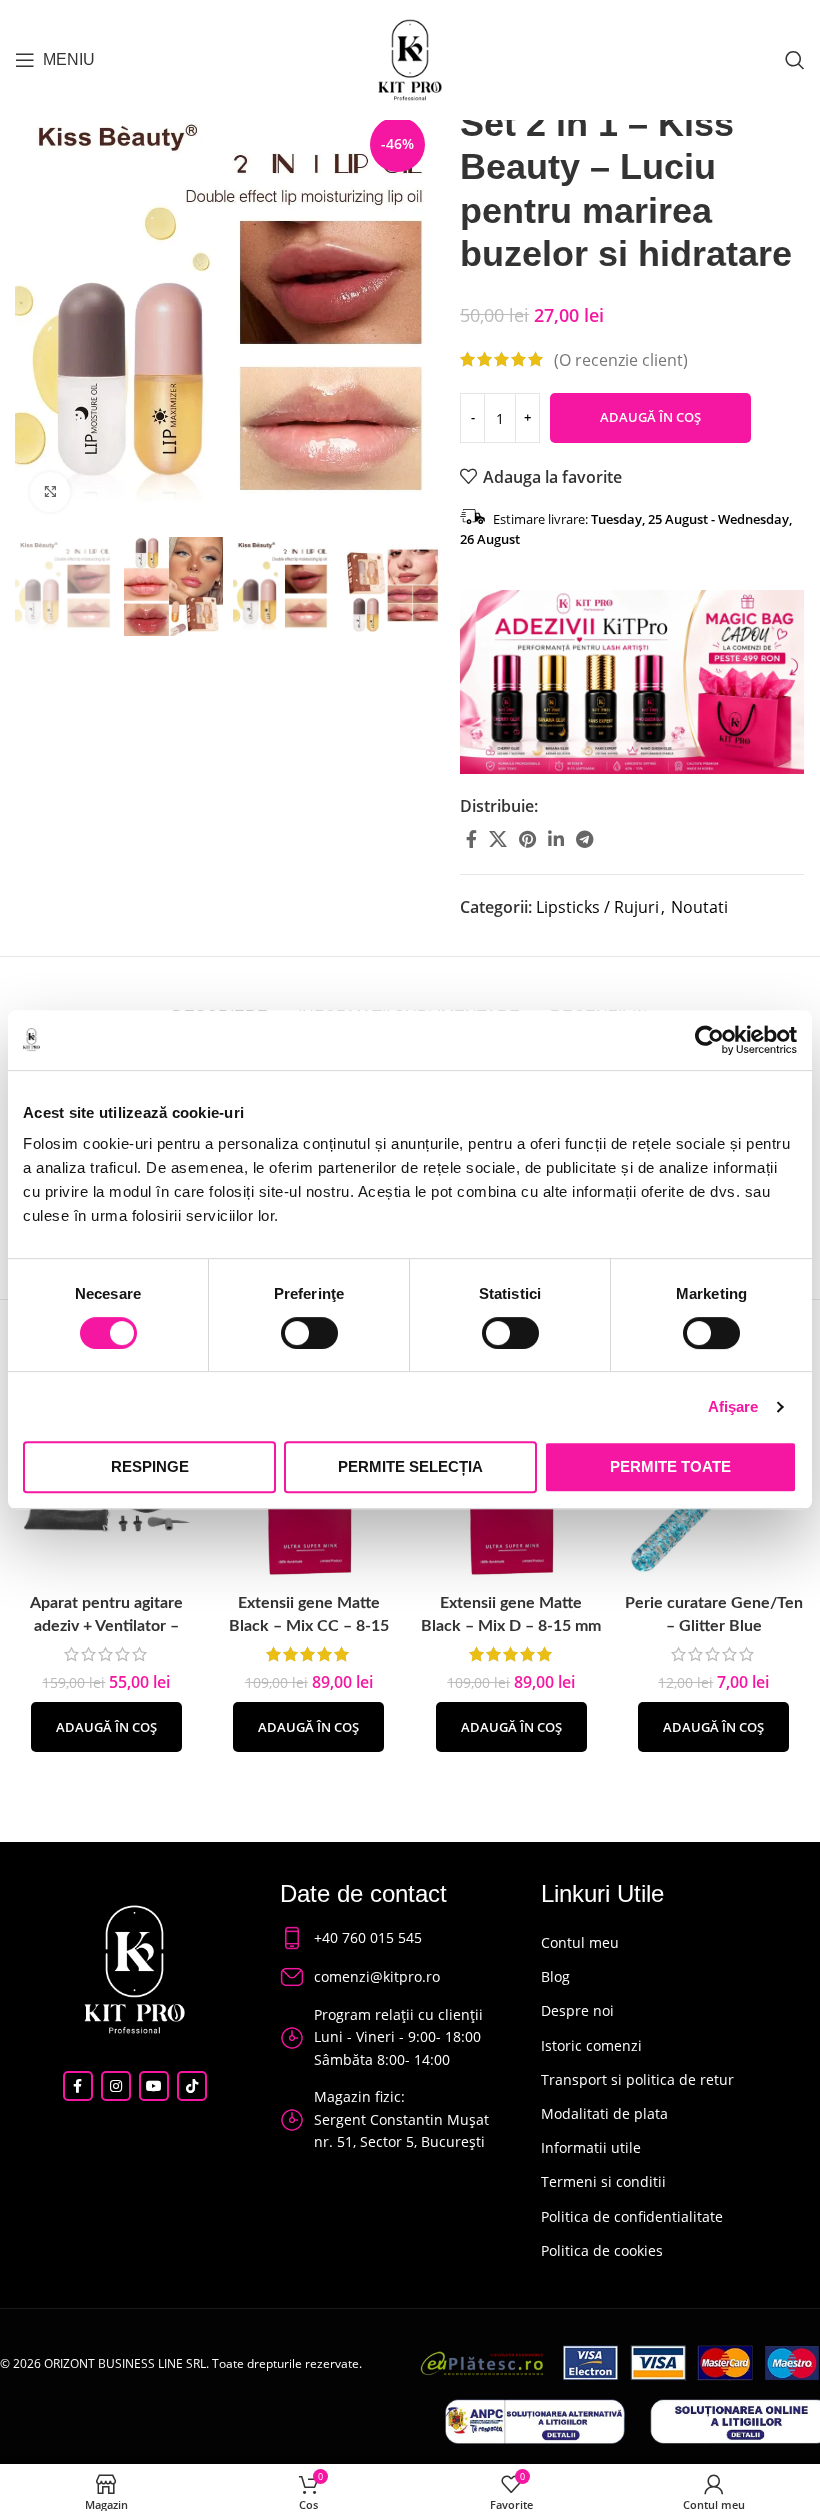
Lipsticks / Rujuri (597, 907)
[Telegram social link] (584, 839)
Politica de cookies (602, 2250)
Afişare (733, 1406)
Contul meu (580, 1942)
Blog (555, 1976)
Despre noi (577, 2010)
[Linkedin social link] (556, 839)
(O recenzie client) (621, 359)
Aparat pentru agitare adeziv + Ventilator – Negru (106, 1625)
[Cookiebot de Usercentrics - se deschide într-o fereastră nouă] (709, 1040)
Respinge (150, 1466)
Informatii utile (591, 2147)
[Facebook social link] (471, 839)
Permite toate (670, 1466)
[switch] (309, 1333)
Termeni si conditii (603, 2181)
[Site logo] (410, 58)
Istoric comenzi (591, 2045)
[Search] (795, 60)
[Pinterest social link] (527, 839)
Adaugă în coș (650, 417)
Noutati (699, 907)
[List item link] (391, 1938)
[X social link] (498, 839)
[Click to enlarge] (50, 492)
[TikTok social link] (192, 2086)
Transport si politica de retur (637, 2079)
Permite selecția (410, 1466)
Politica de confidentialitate (632, 2216)
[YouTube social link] (154, 2086)
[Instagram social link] (116, 2086)
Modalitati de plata (604, 2113)
